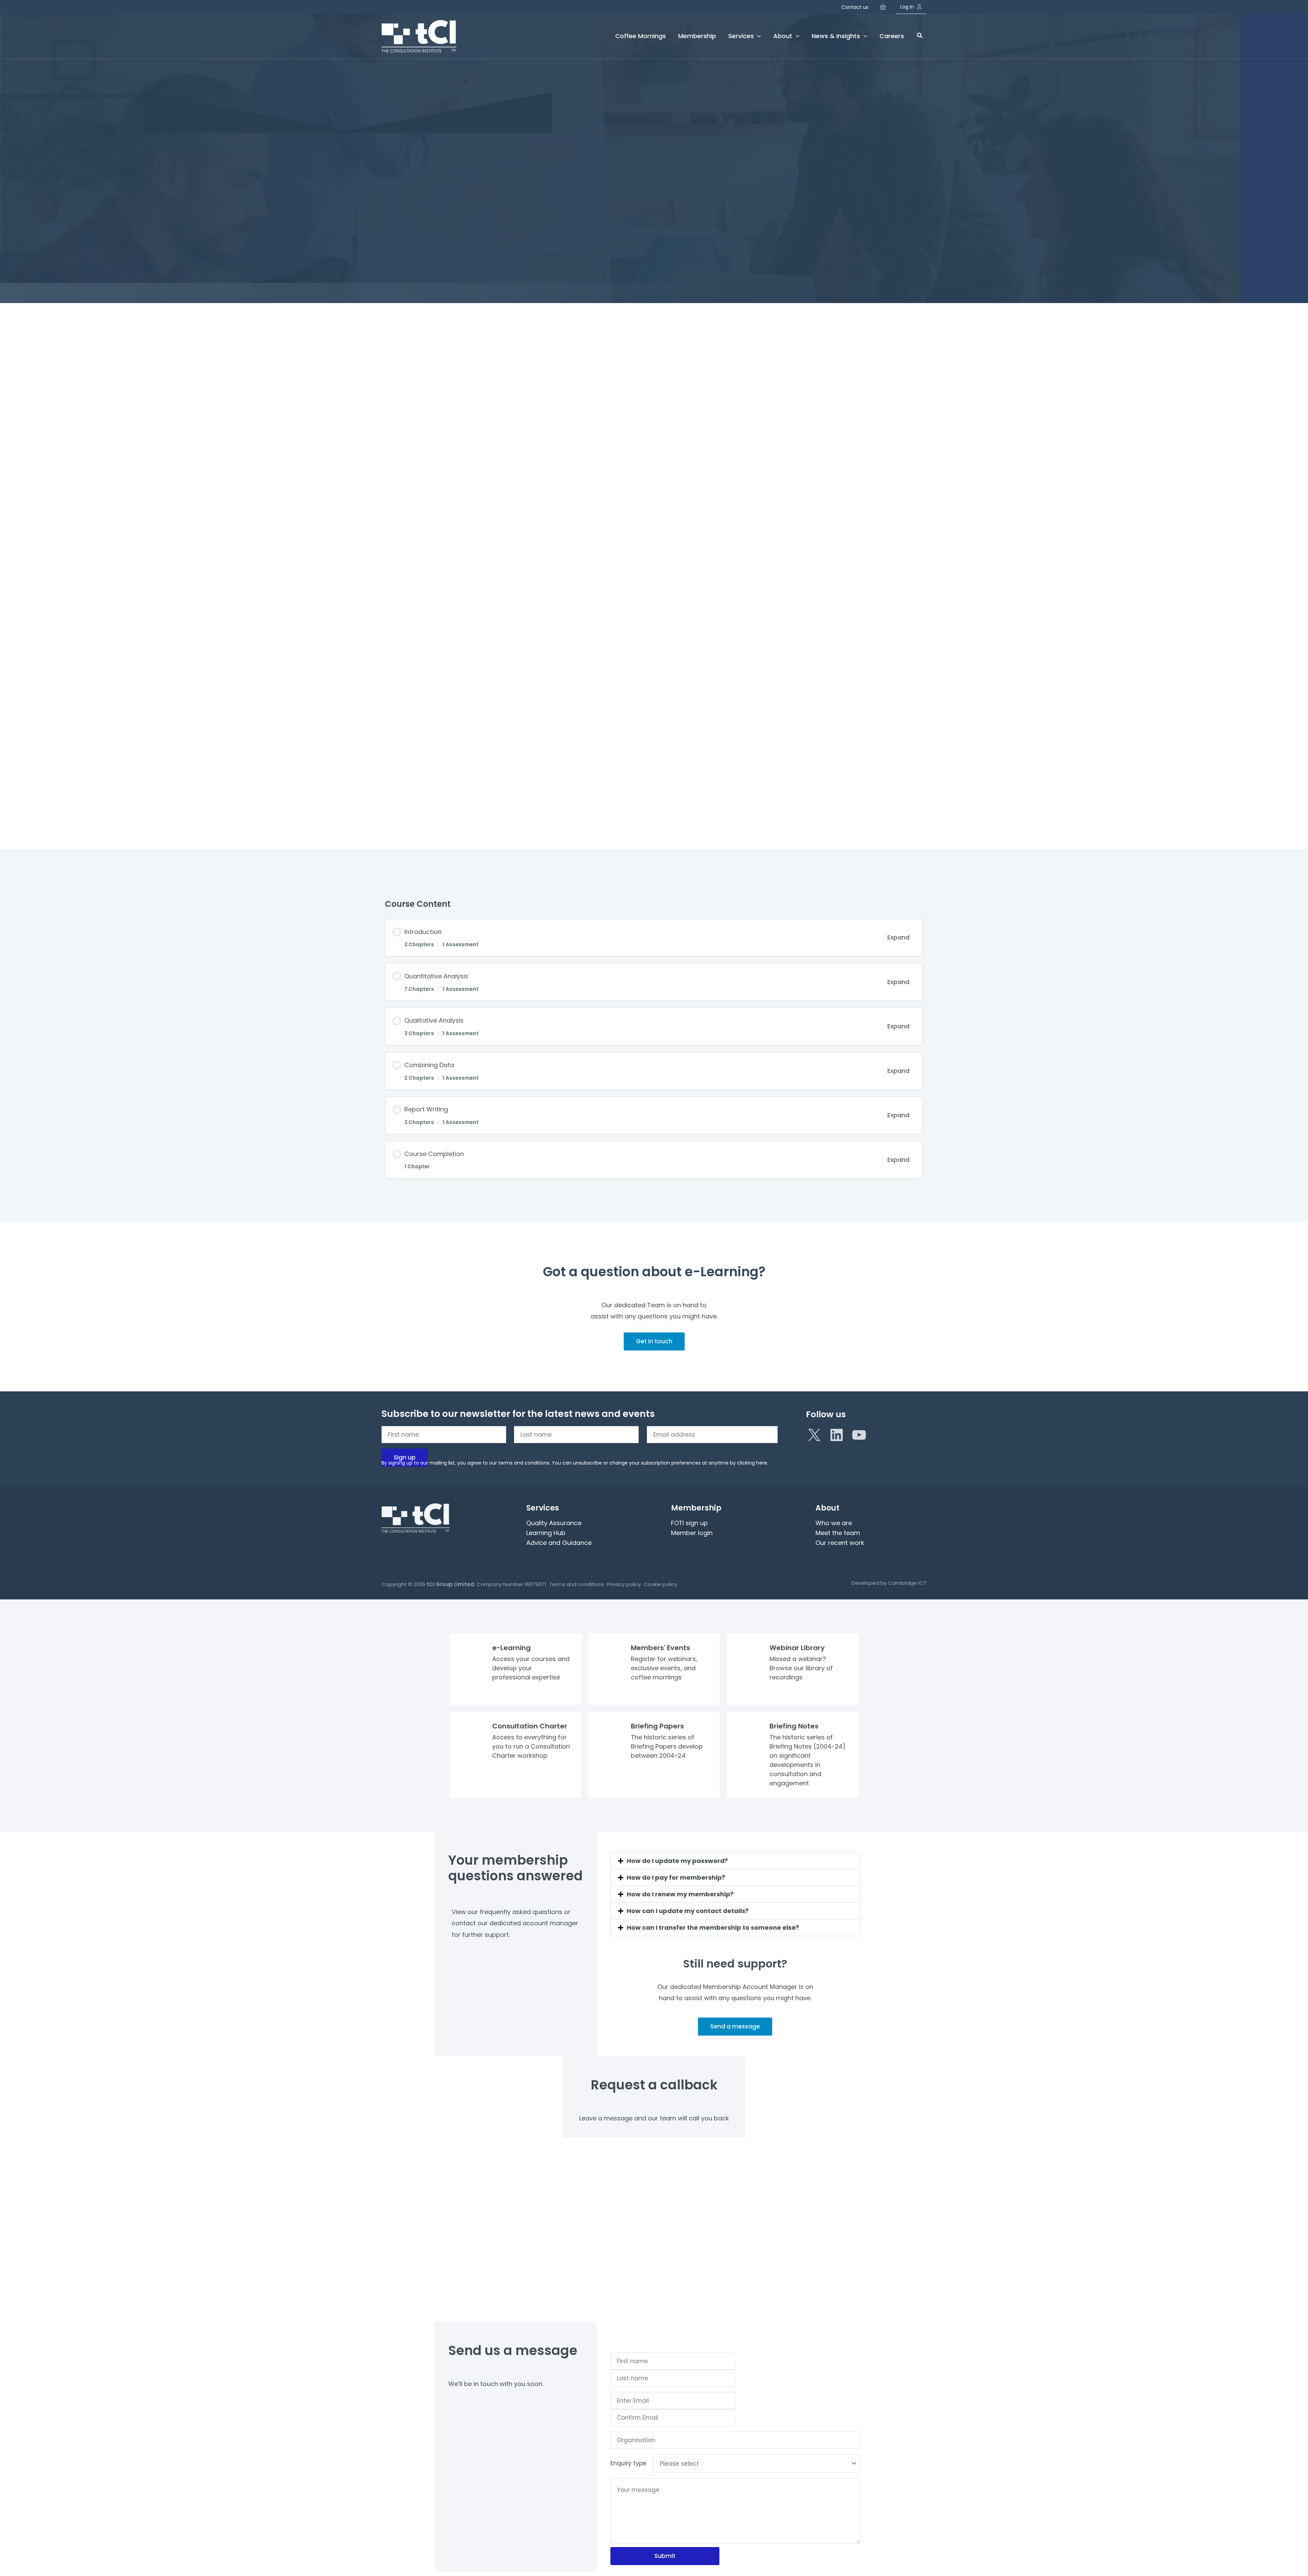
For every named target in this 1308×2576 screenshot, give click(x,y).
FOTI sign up (689, 1523)
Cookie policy (660, 1584)
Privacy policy (624, 1584)
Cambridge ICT (907, 1583)
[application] (757, 36)
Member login (692, 1533)
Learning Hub (546, 1533)
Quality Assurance (554, 1523)
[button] (920, 36)
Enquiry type (628, 2463)
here (762, 1463)
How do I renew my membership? (680, 1894)
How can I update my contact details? (688, 1911)
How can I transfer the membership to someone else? (713, 1927)
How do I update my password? (677, 1861)
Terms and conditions (577, 1584)
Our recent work (840, 1543)
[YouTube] (859, 1435)
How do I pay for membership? (676, 1877)
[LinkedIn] (837, 1435)
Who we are (834, 1523)
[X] (814, 1435)
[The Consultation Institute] (419, 36)
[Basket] (884, 7)
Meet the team (838, 1533)
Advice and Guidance (559, 1543)
